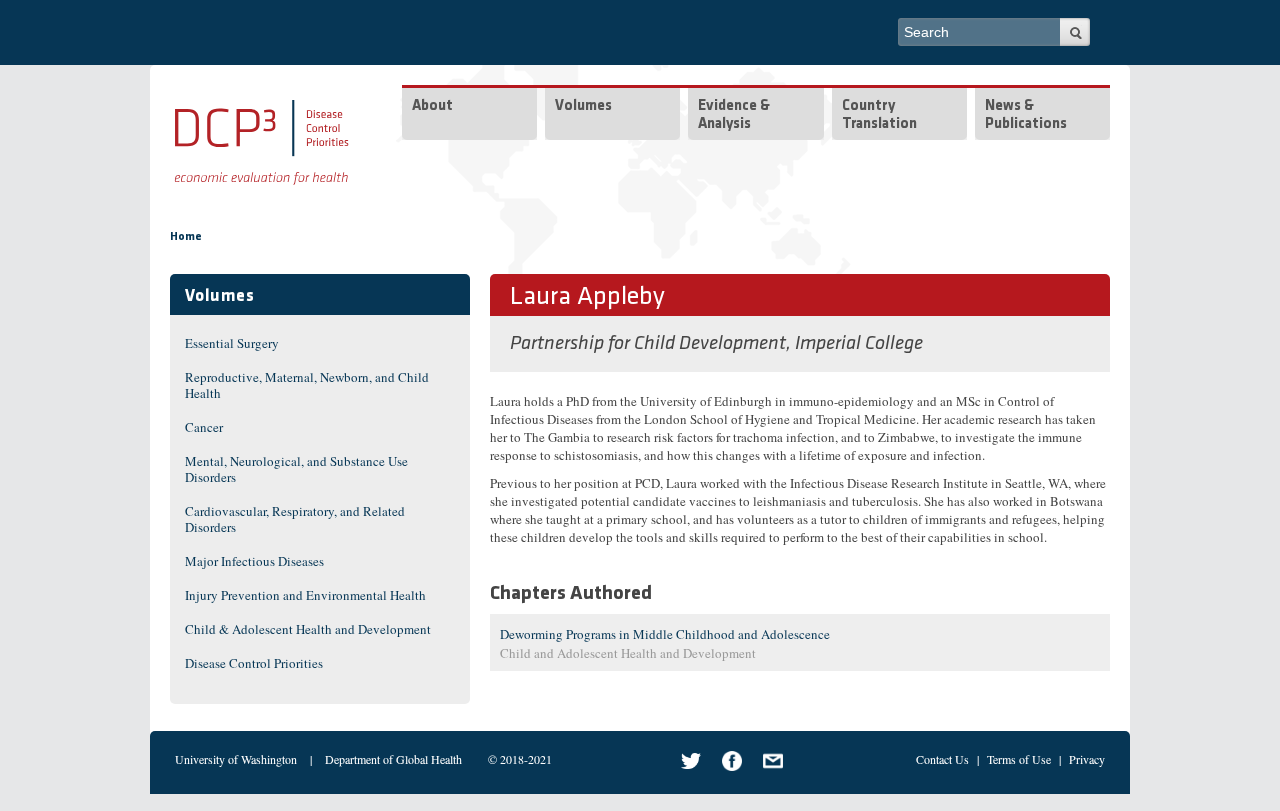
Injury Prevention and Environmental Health (305, 595)
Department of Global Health (393, 759)
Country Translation (879, 115)
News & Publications (1026, 115)
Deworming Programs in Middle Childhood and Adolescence (665, 634)
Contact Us (942, 759)
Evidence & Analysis (734, 115)
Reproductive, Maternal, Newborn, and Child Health (307, 385)
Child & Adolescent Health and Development (308, 629)
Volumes (583, 106)
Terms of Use (1019, 759)
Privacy (1087, 759)
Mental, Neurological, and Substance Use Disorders (296, 469)
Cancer (204, 427)
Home (186, 237)
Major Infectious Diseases (254, 561)
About (432, 106)
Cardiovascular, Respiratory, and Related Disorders (295, 519)
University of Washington (236, 759)
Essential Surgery (232, 343)
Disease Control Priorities (254, 663)
